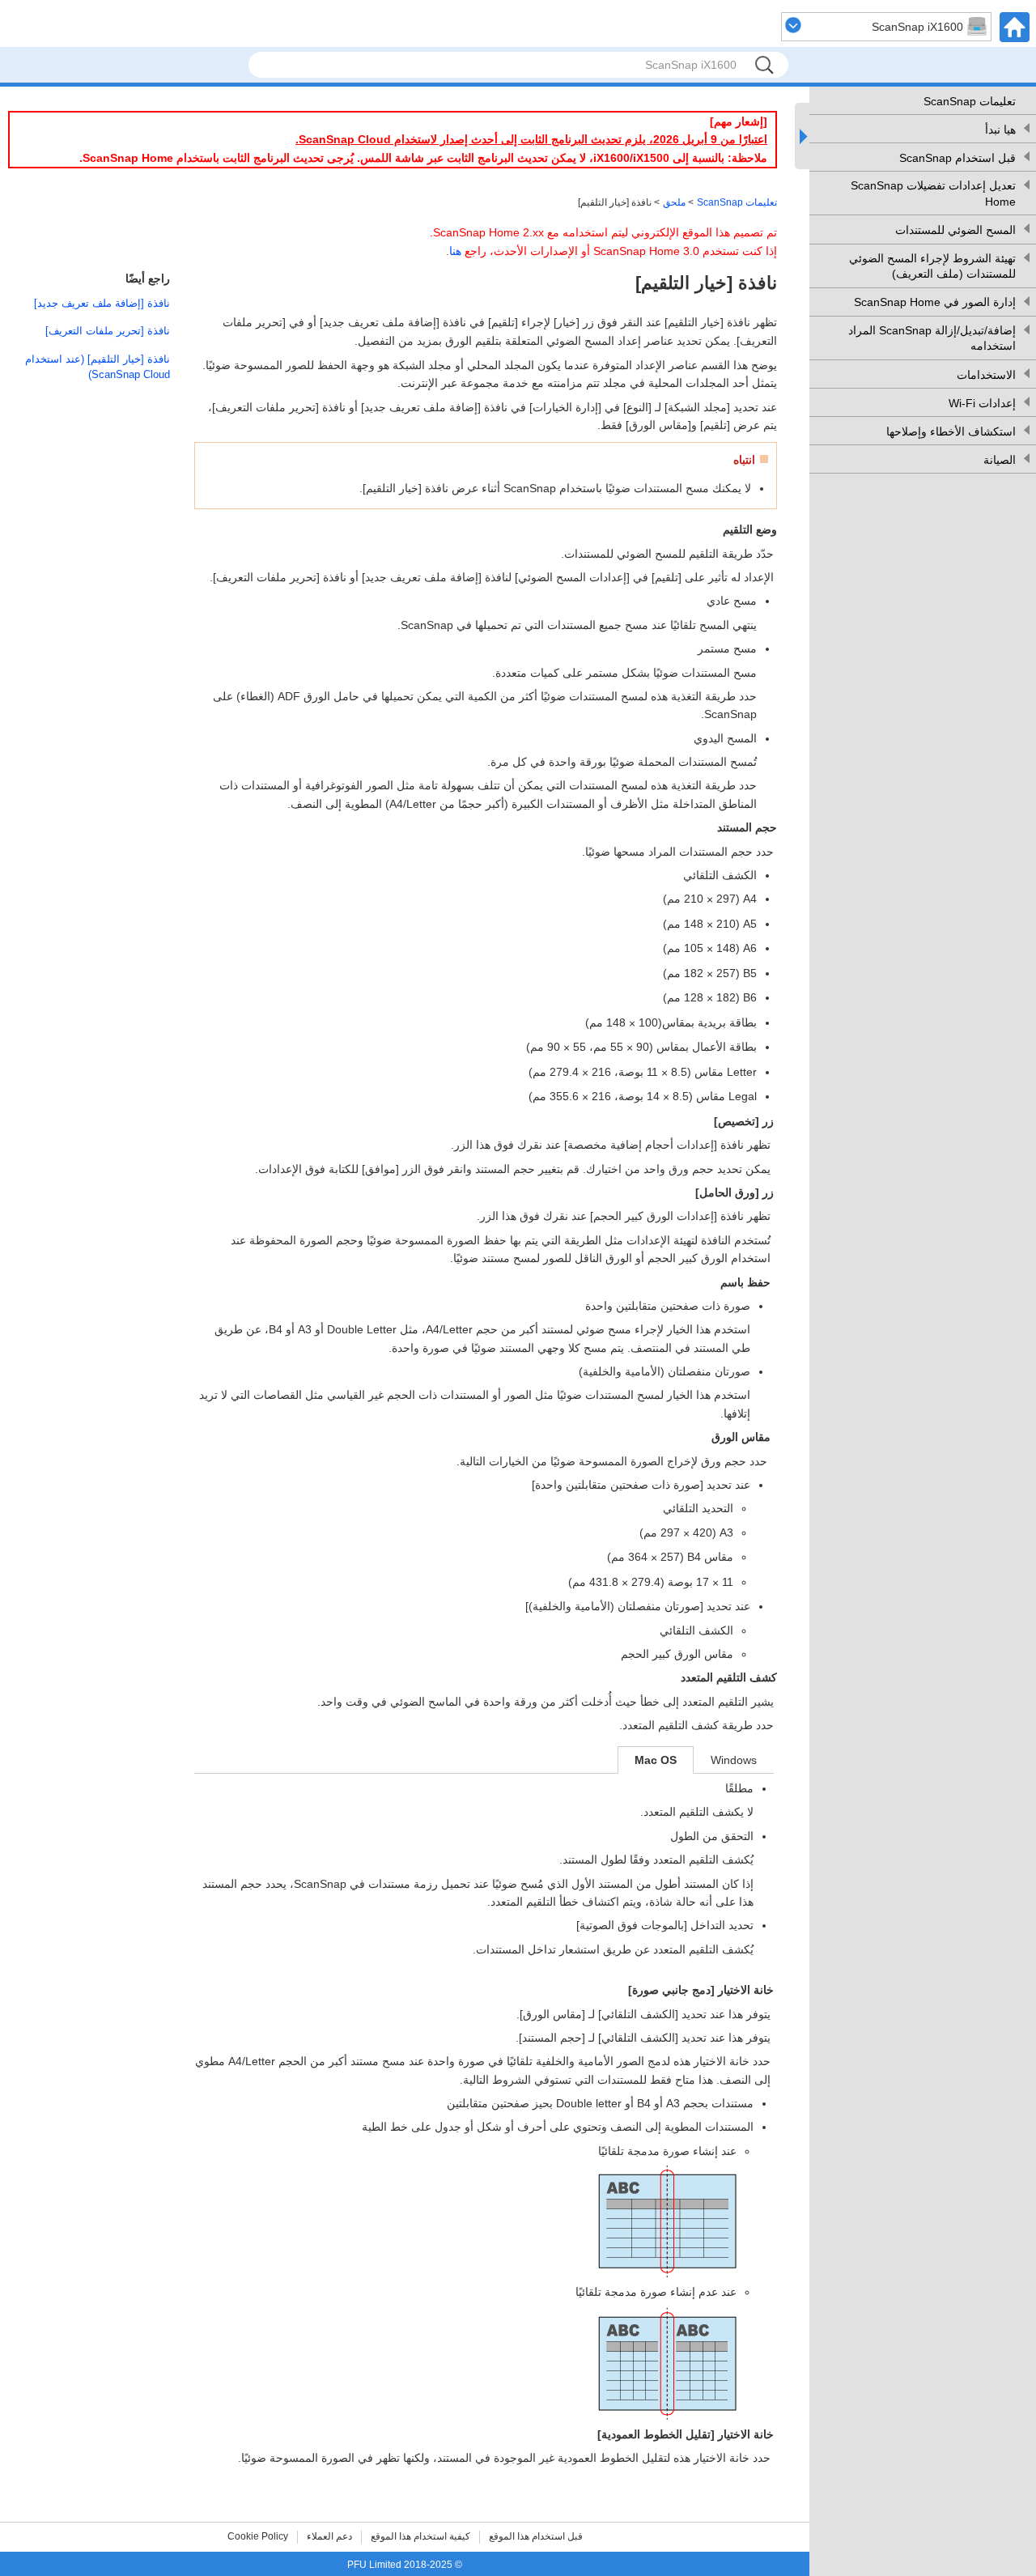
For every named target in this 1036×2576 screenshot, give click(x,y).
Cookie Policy (258, 2536)
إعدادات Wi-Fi (982, 403)
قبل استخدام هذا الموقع (536, 2536)
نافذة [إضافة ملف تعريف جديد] (102, 303)
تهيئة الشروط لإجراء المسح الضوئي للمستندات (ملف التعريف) (932, 266)
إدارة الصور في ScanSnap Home (935, 302)
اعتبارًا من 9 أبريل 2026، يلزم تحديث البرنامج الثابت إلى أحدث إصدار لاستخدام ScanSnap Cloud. (531, 139)
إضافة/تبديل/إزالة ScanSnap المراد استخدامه (932, 338)
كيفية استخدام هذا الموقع (420, 2536)
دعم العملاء (329, 2536)
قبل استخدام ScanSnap (957, 158)
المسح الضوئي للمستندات (955, 230)
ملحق (674, 202)
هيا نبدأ (1000, 130)
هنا (455, 251)
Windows (734, 1760)
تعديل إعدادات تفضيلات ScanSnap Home (933, 193)
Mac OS (656, 1760)
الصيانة (1000, 460)
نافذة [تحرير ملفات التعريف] (108, 331)
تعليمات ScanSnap (970, 101)
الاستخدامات (986, 375)
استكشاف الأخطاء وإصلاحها (951, 431)
